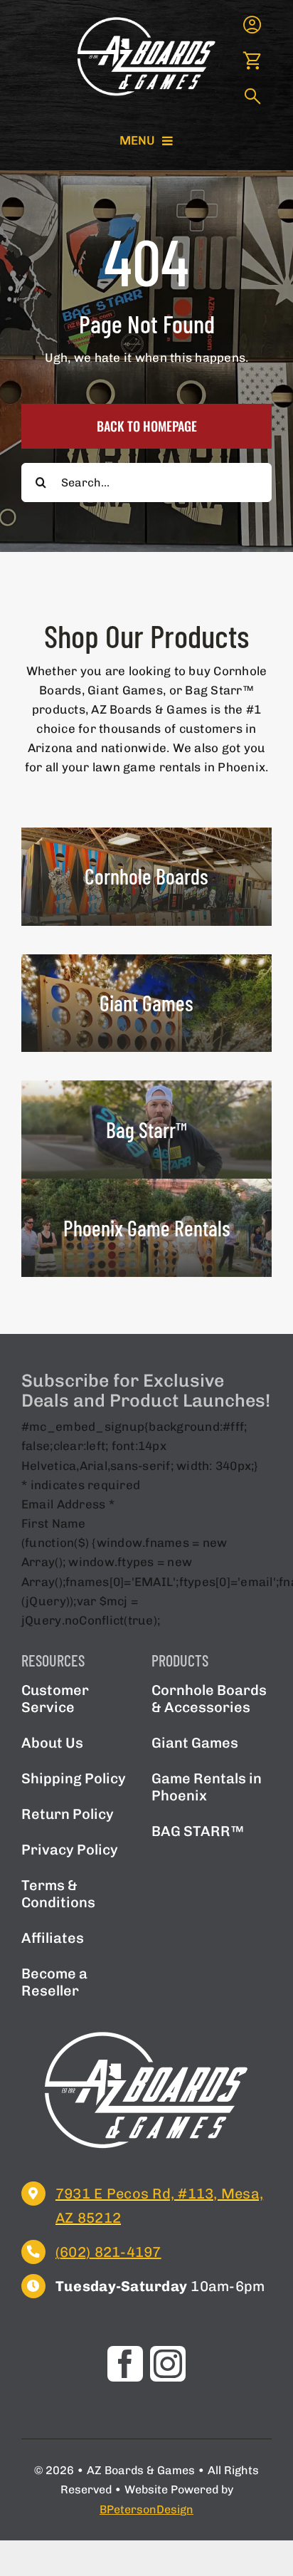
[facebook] (125, 2364)
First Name (54, 1523)
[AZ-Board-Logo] (146, 20)
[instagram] (168, 2364)
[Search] (252, 98)
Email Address (68, 1504)
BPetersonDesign (146, 2509)
